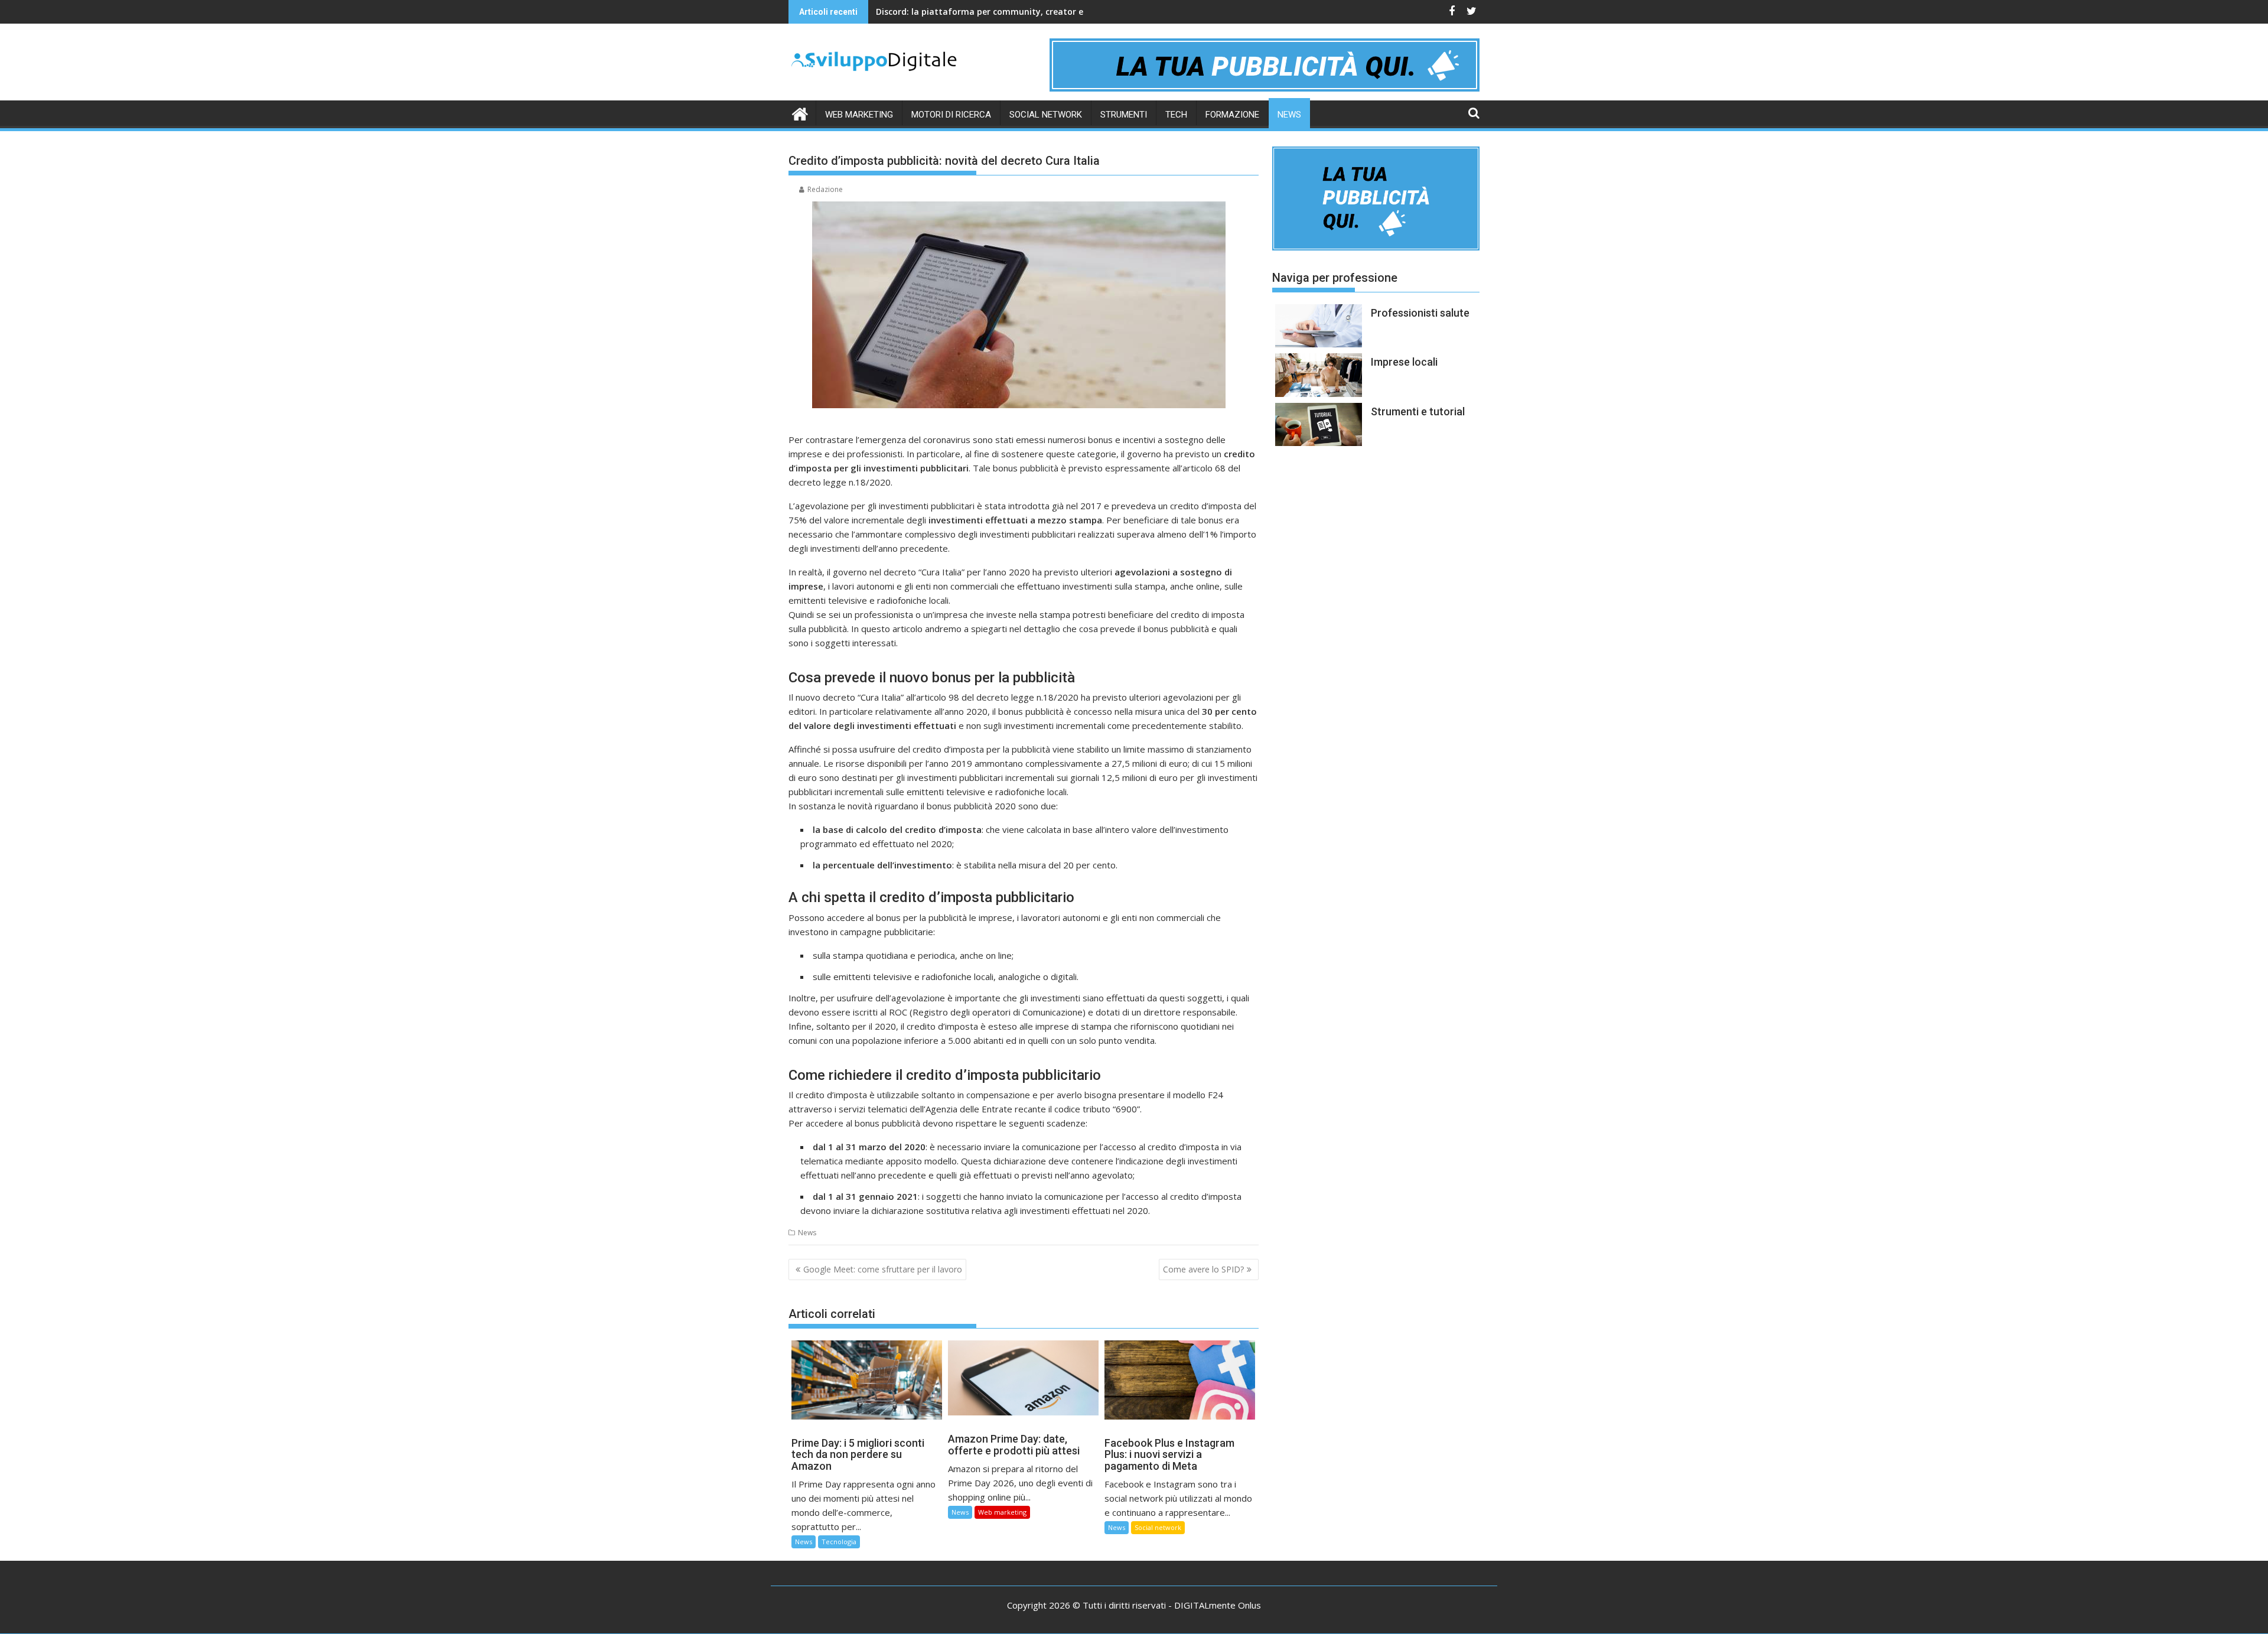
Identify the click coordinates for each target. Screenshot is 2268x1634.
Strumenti (1124, 115)
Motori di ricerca (951, 115)
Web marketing (859, 115)
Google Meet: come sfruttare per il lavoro (883, 1269)
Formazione (1232, 115)
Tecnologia (839, 1542)
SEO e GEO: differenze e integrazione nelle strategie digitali (999, 12)
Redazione (825, 189)
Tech (1176, 115)
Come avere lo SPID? (1203, 1269)
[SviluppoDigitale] (800, 113)
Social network (1046, 115)
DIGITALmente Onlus (1218, 1605)
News (1289, 115)
